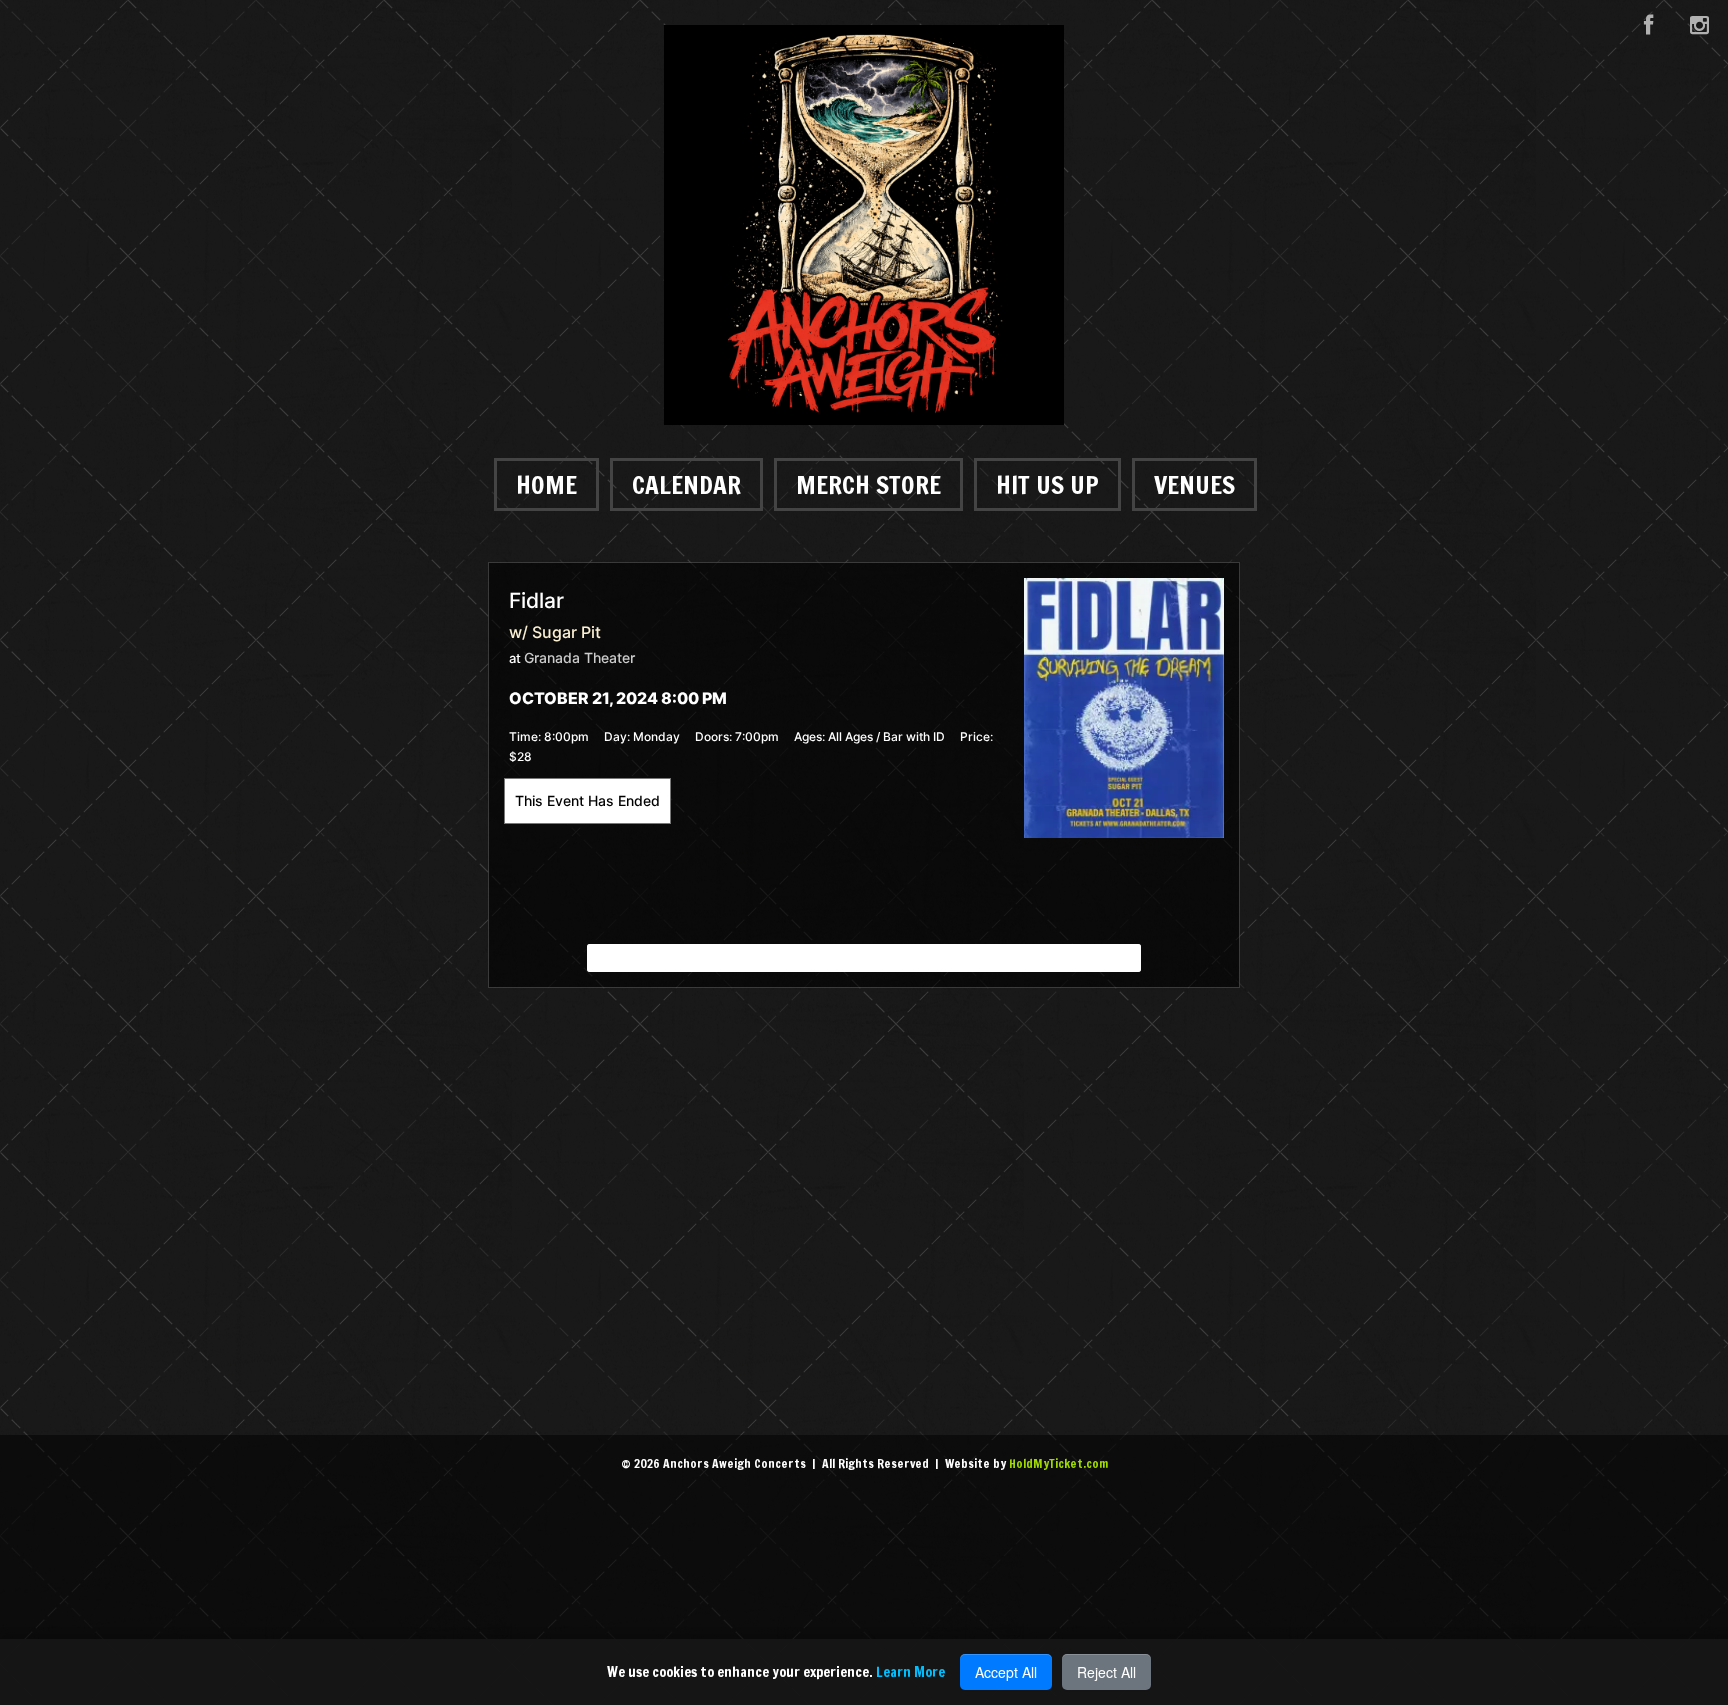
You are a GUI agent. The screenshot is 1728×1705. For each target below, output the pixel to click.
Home (546, 484)
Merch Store (868, 484)
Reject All (1106, 1672)
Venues (1194, 484)
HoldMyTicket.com (1058, 1463)
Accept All (1006, 1672)
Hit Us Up (1047, 484)
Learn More (910, 1672)
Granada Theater (579, 657)
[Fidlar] (1124, 706)
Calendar (686, 484)
